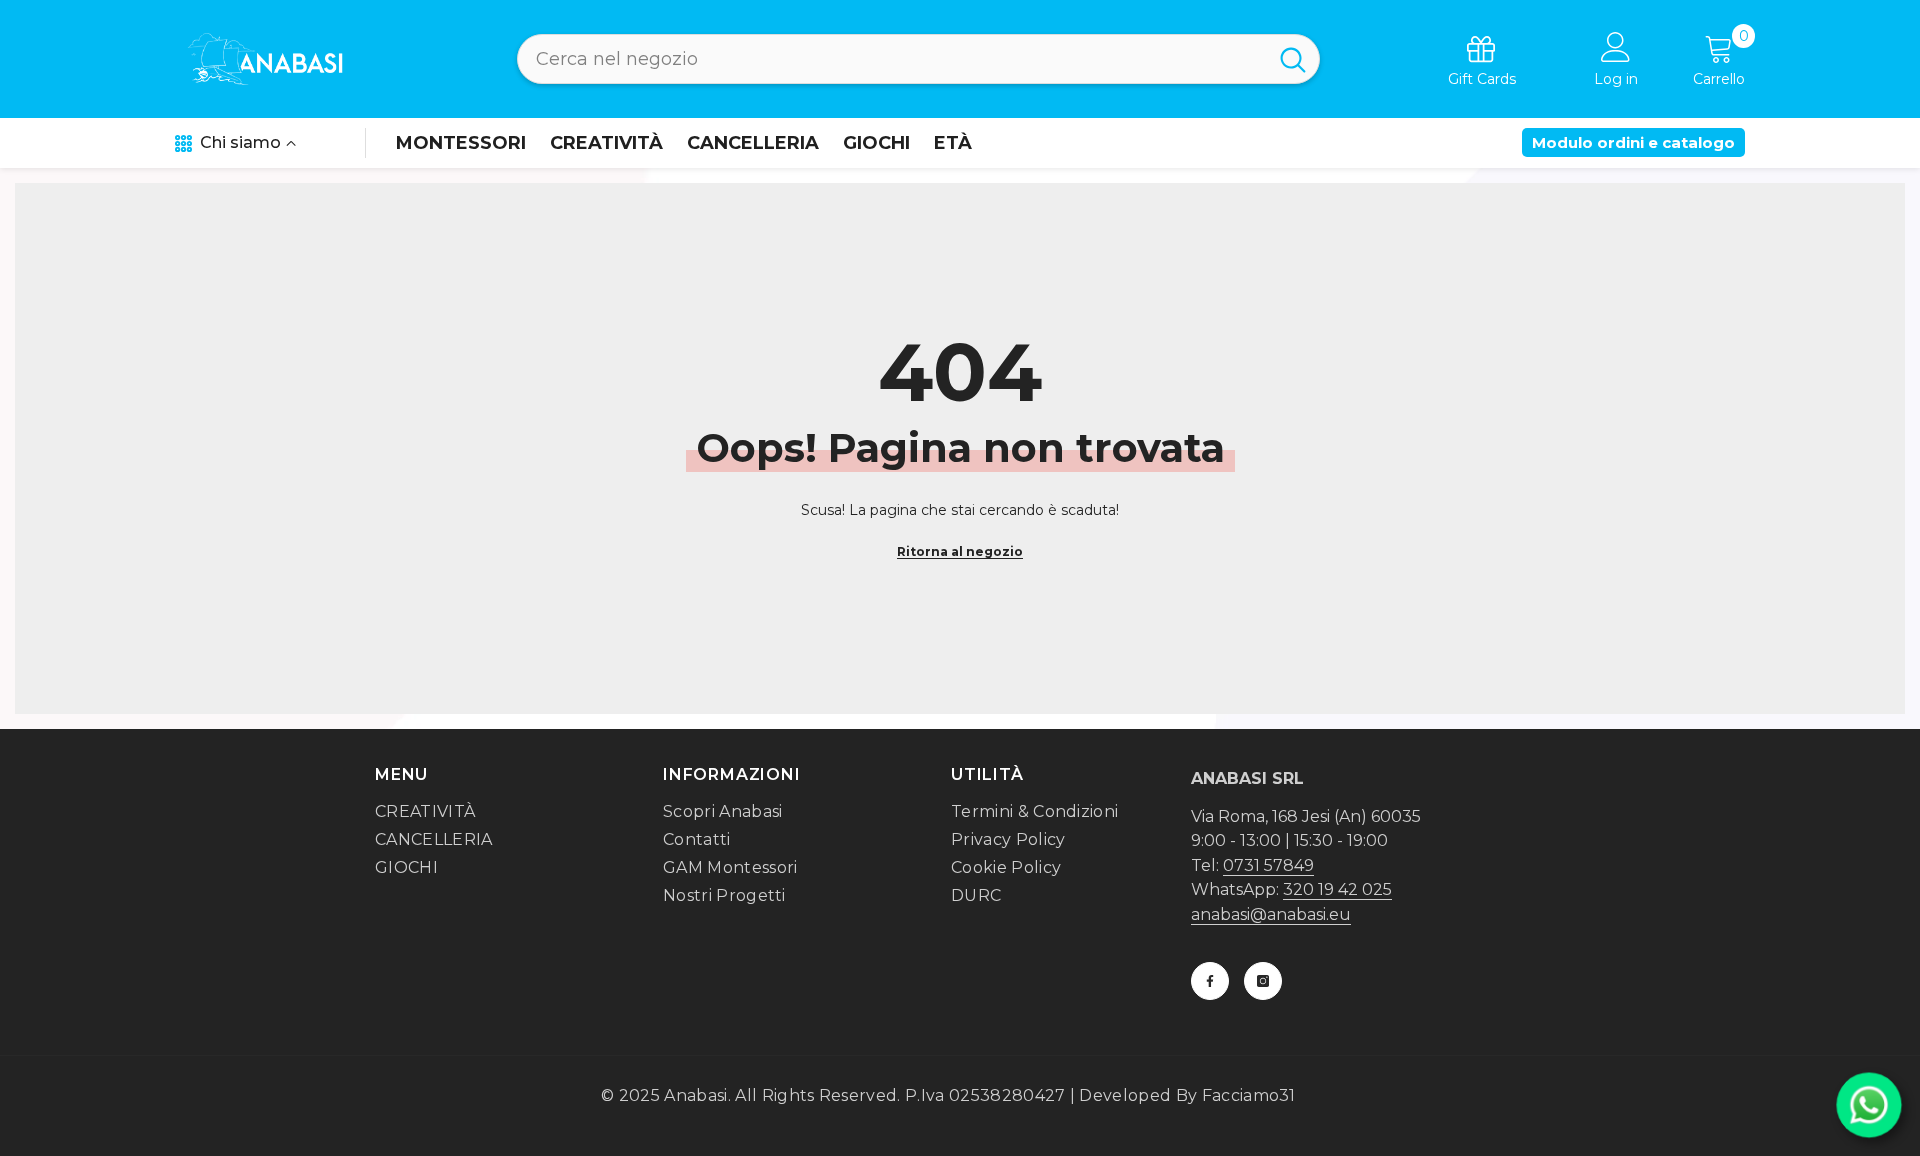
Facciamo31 (1249, 1095)
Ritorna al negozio (960, 551)
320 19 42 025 (1337, 889)
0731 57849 (1268, 865)
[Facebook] (1210, 981)
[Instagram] (1263, 981)
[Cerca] (918, 59)
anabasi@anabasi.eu (1271, 914)
